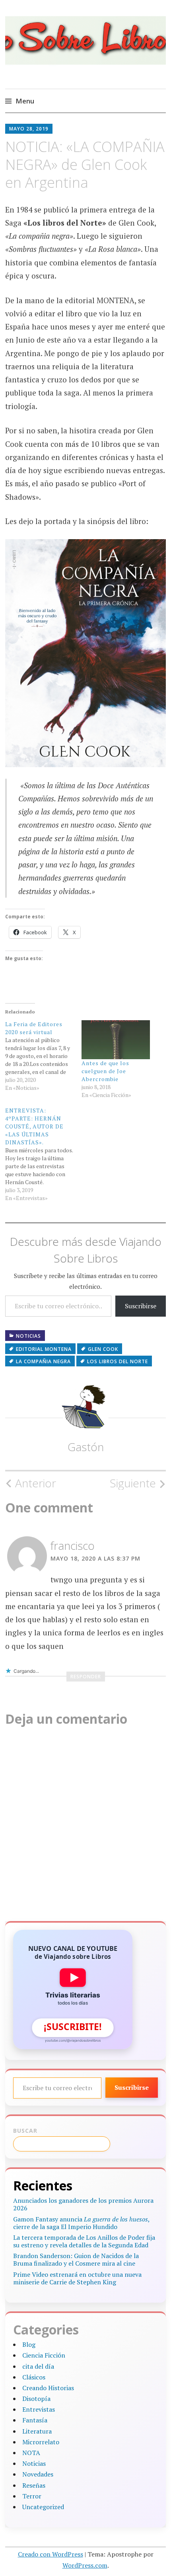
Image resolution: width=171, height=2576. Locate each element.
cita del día (38, 2366)
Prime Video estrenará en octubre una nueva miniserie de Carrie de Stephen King (77, 2278)
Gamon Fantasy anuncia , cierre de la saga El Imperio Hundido (81, 2223)
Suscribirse (141, 1306)
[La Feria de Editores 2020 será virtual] (43, 1056)
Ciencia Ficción (44, 2355)
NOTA (31, 2453)
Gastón (86, 1447)
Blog (29, 2344)
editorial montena (44, 1349)
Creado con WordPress (51, 2554)
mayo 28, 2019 (29, 129)
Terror (32, 2496)
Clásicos (34, 2377)
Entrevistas (39, 2409)
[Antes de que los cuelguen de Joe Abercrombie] (116, 1040)
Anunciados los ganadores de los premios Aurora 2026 (83, 2204)
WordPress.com (85, 2565)
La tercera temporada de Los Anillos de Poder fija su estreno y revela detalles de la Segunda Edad (84, 2241)
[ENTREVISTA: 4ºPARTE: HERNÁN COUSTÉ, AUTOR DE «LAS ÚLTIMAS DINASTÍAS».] (43, 1154)
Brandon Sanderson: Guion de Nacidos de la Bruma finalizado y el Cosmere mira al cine (76, 2259)
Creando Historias (48, 2388)
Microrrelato (41, 2442)
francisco (73, 1545)
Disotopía (36, 2399)
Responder (86, 1677)
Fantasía (35, 2420)
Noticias (28, 1336)
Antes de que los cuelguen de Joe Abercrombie (105, 1071)
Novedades (38, 2474)
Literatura (37, 2431)
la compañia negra (43, 1361)
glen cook (103, 1349)
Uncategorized (43, 2507)
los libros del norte (118, 1361)
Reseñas (34, 2485)
